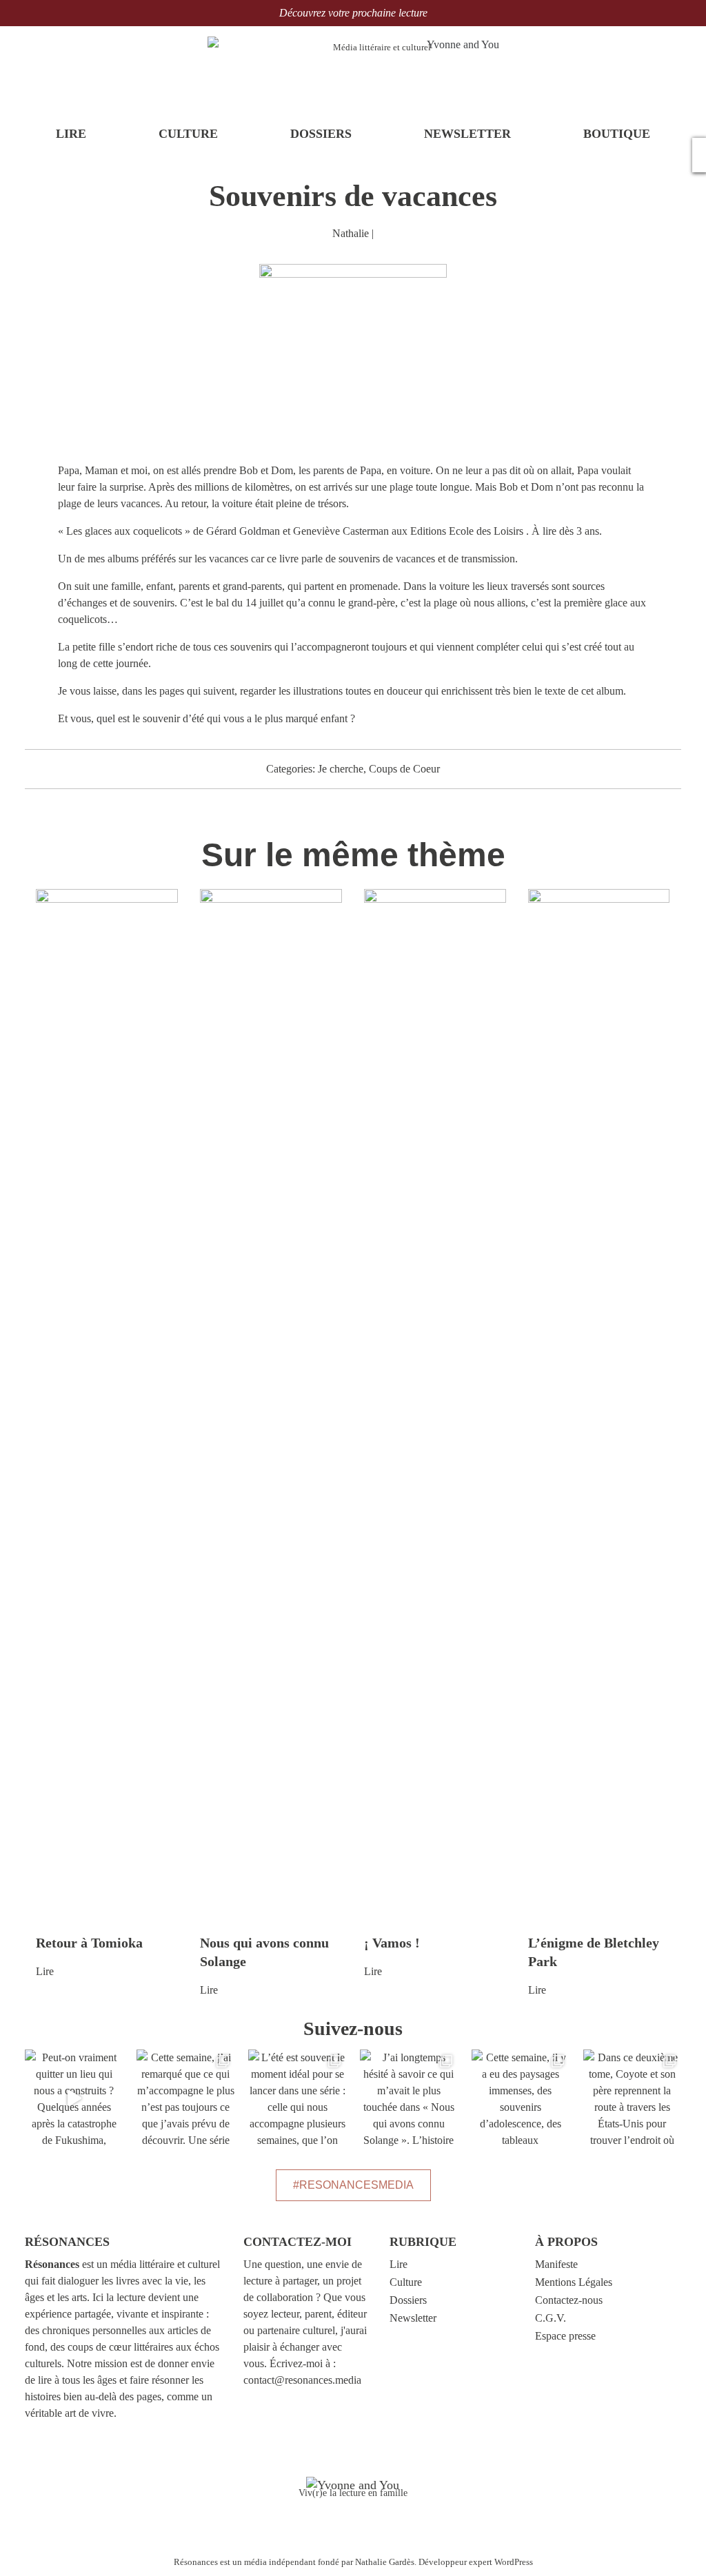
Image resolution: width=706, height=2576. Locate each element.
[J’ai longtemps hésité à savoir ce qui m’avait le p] (409, 2098)
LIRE (71, 134)
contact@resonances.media (302, 2380)
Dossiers (408, 2300)
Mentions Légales (574, 2282)
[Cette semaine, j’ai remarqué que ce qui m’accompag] (185, 2098)
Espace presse (565, 2336)
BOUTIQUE (617, 134)
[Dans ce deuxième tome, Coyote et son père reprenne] (632, 2098)
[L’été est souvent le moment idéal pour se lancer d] (297, 2098)
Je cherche (341, 769)
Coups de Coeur (404, 769)
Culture (406, 2282)
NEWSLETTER (467, 134)
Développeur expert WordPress (476, 2562)
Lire (45, 1971)
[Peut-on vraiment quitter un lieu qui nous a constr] (74, 2098)
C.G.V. (551, 2318)
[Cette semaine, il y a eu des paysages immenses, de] (521, 2098)
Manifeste (556, 2264)
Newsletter (413, 2318)
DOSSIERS (321, 134)
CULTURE (188, 134)
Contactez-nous (569, 2300)
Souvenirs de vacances (353, 196)
